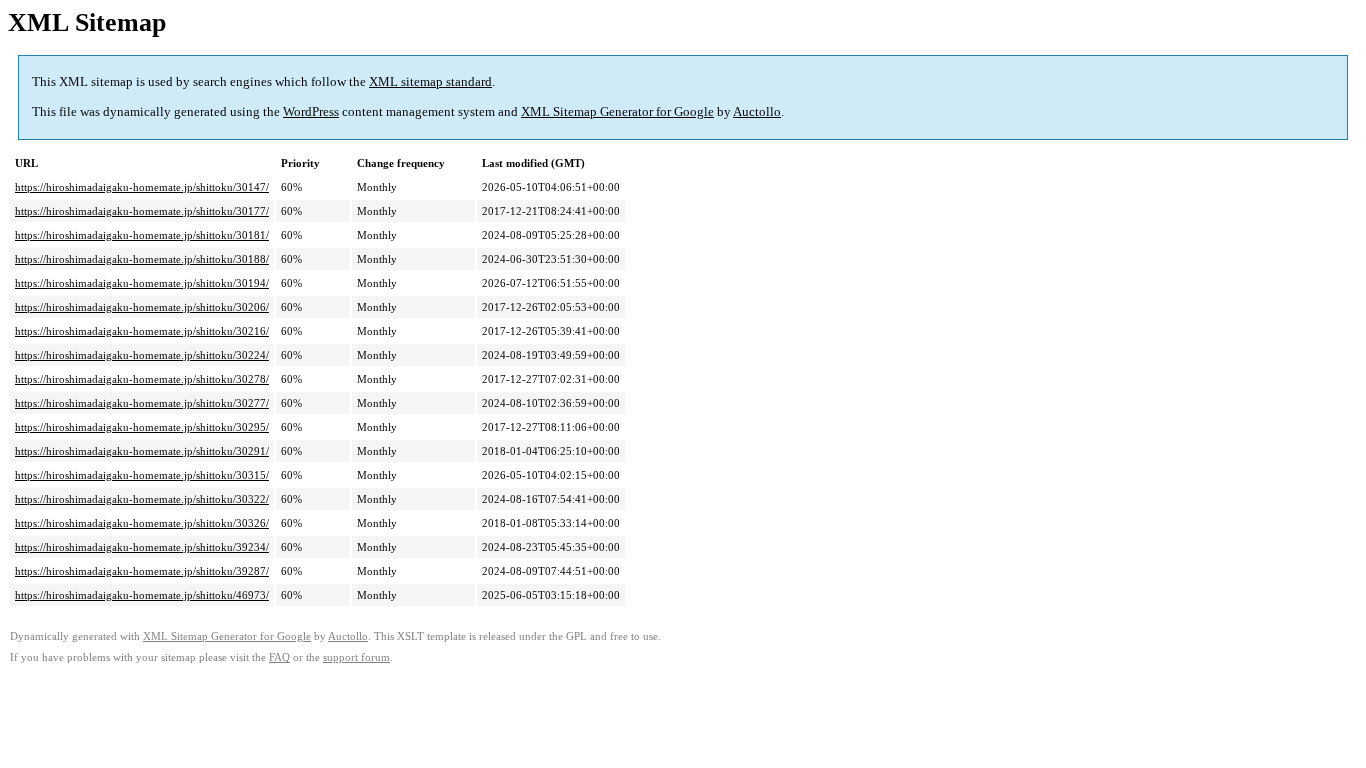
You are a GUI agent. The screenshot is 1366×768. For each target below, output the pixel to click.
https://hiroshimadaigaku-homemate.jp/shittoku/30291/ (142, 451)
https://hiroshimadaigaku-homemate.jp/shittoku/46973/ (142, 595)
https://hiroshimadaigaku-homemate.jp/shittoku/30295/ (142, 427)
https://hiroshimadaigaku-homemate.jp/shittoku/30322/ (142, 499)
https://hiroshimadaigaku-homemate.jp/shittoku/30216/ (142, 331)
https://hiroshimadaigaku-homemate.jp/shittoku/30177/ (142, 211)
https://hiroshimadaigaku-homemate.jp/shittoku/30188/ (142, 259)
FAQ (279, 657)
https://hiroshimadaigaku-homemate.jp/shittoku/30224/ (142, 355)
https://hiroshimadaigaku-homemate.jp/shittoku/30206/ (142, 307)
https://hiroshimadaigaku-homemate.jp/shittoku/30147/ (142, 187)
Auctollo (757, 111)
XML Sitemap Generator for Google (617, 111)
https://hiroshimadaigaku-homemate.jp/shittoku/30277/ (142, 403)
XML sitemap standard (430, 81)
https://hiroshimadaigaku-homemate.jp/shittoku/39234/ (142, 547)
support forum (356, 657)
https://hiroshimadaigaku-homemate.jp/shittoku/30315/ (142, 475)
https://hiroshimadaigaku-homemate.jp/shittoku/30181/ (142, 235)
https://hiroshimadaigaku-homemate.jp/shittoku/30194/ (142, 283)
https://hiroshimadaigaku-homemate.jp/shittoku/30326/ (142, 523)
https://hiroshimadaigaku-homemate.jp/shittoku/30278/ (142, 379)
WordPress (311, 111)
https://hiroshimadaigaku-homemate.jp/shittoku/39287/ (142, 571)
